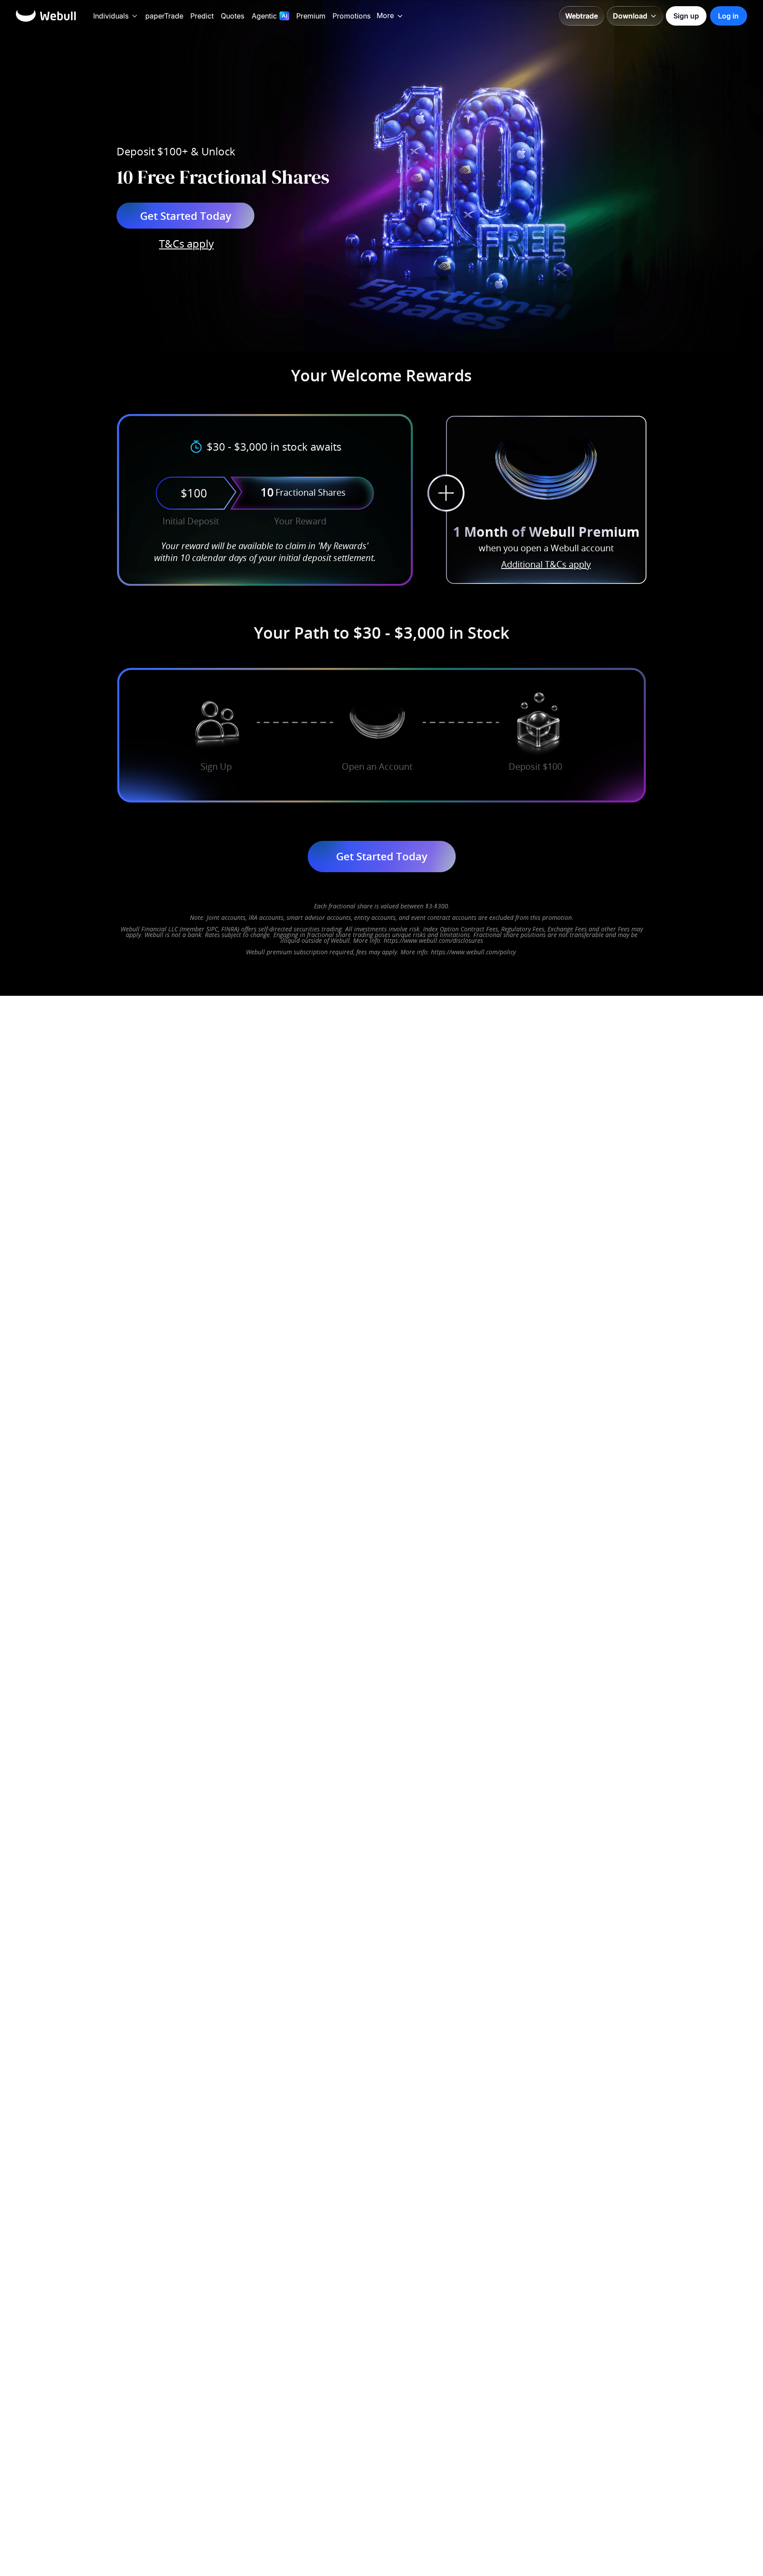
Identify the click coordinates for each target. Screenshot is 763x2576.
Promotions (351, 16)
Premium (311, 16)
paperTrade (164, 16)
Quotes (232, 16)
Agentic (264, 16)
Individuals (111, 16)
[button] (135, 16)
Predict (202, 16)
